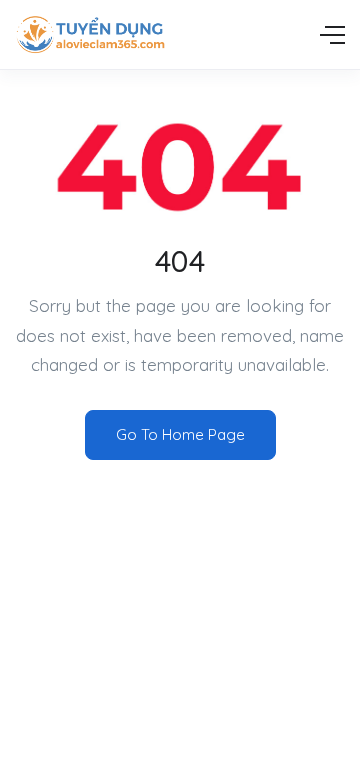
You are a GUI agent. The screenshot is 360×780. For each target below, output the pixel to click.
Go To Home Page (180, 434)
